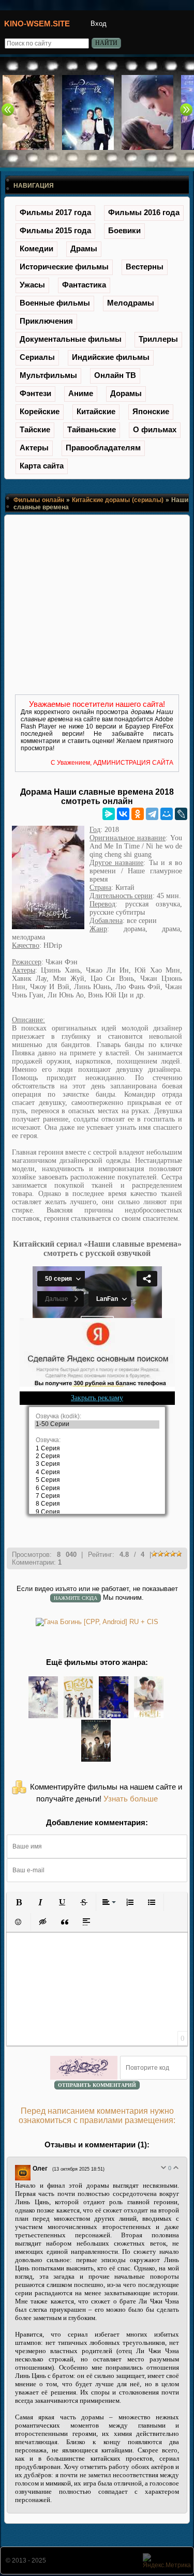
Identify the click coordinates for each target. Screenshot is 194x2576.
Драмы (84, 248)
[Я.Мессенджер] (109, 814)
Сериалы (37, 357)
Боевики (124, 230)
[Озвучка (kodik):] (97, 1416)
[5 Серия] (97, 1480)
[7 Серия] (97, 1496)
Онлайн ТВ (115, 375)
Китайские (96, 411)
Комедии (36, 248)
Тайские (35, 429)
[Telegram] (152, 814)
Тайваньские (92, 429)
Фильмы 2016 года (144, 212)
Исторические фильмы (64, 267)
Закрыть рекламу (97, 1398)
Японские (151, 411)
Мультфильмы (48, 375)
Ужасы (32, 285)
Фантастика (84, 285)
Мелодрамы (131, 303)
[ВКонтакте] (123, 814)
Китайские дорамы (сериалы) (118, 500)
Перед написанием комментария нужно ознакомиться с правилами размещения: (97, 2116)
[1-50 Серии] (97, 1424)
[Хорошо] (176, 2168)
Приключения (46, 321)
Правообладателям (103, 448)
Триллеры (158, 339)
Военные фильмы (55, 303)
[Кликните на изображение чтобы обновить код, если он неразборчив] (84, 2068)
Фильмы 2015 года (55, 230)
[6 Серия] (97, 1488)
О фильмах (155, 429)
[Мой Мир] (167, 814)
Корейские (40, 411)
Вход (99, 24)
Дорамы (126, 393)
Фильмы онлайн (39, 500)
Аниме (81, 393)
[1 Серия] (97, 1449)
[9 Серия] (97, 1512)
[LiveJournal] (181, 814)
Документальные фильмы (71, 339)
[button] (19, 1902)
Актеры (34, 448)
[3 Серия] (97, 1464)
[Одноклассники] (138, 814)
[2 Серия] (97, 1456)
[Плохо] (163, 2168)
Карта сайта (42, 466)
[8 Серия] (97, 1504)
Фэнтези (35, 393)
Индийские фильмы (111, 357)
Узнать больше (131, 1799)
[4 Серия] (97, 1472)
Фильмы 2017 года (55, 212)
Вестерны (145, 267)
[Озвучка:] (97, 1440)
